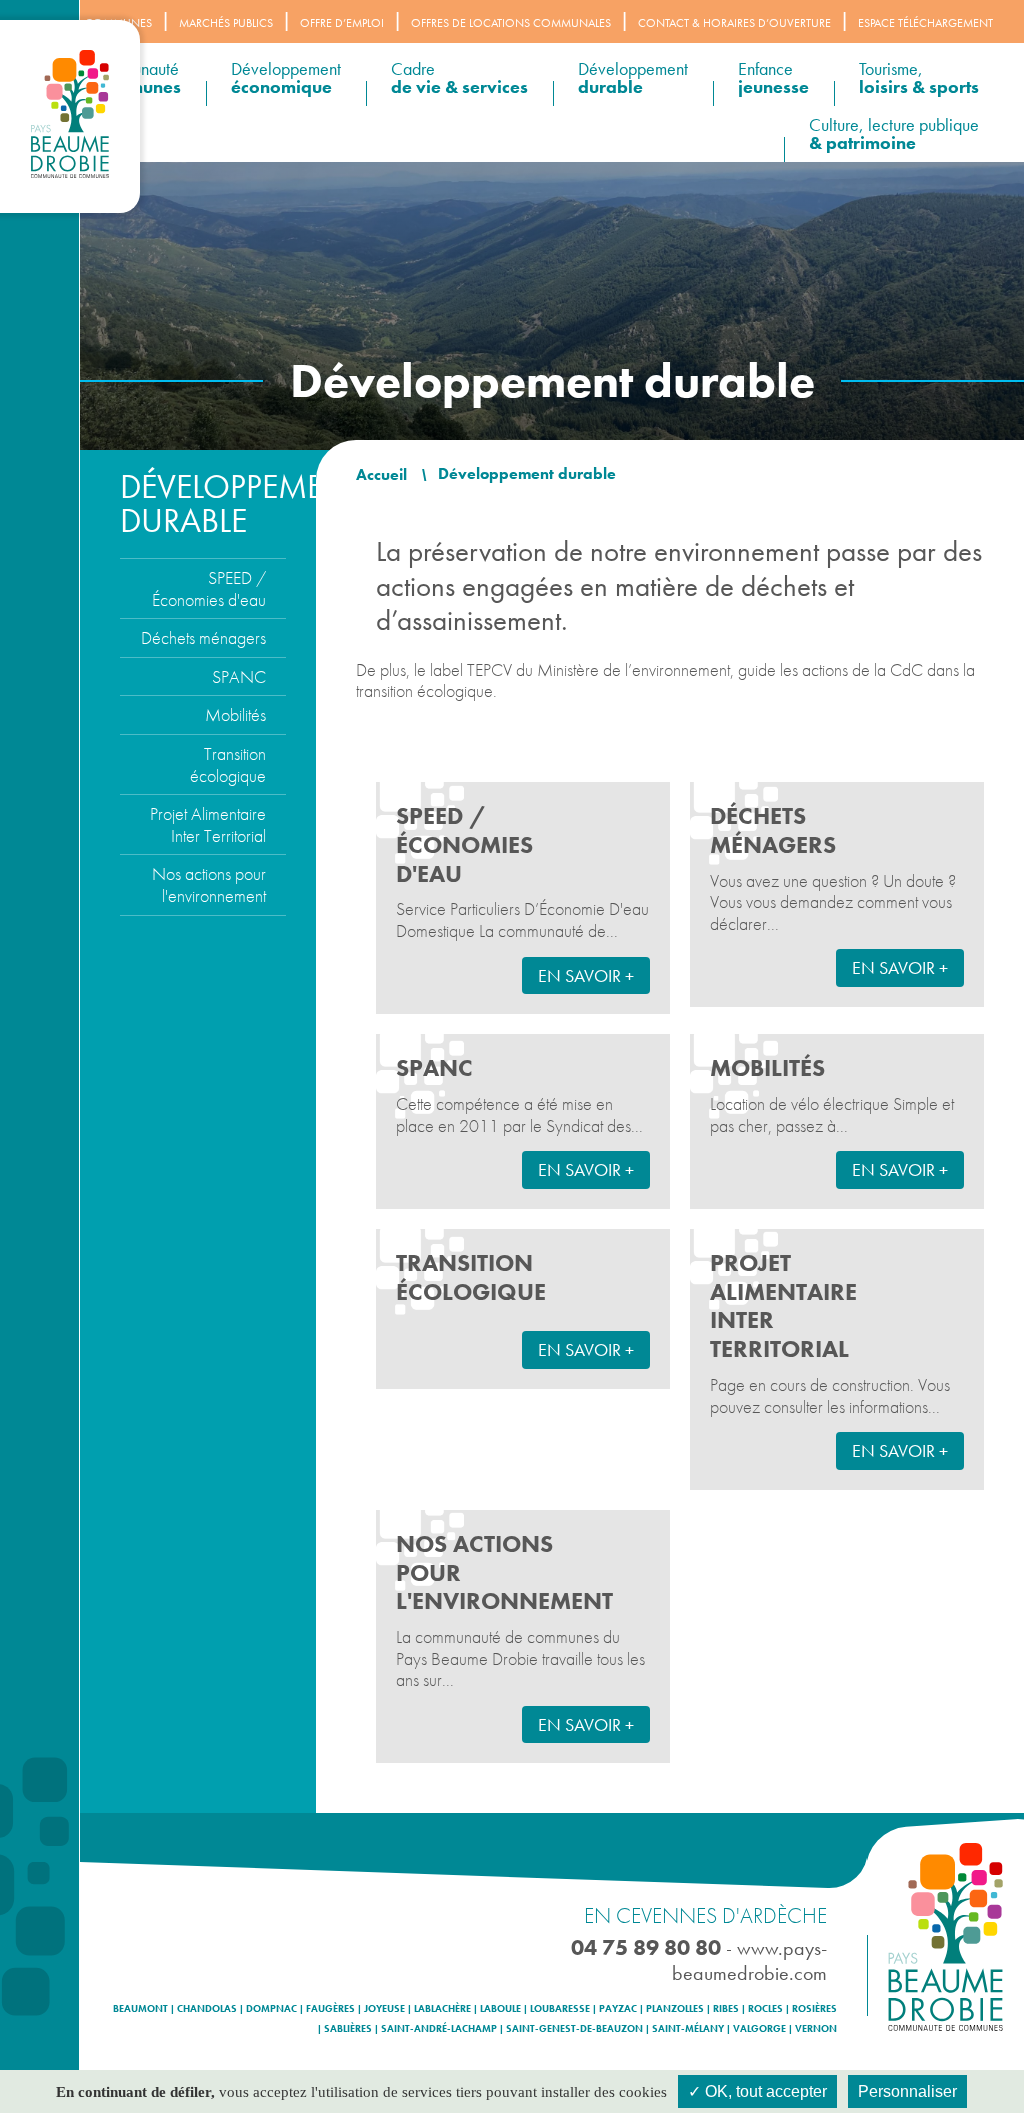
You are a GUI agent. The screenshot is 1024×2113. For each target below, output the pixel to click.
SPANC (239, 676)
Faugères (330, 2009)
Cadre (459, 77)
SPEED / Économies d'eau (209, 588)
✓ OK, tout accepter (757, 2091)
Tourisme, (919, 77)
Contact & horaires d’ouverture (734, 23)
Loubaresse (560, 2009)
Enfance (773, 77)
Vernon (816, 2029)
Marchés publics (226, 23)
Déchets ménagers (203, 637)
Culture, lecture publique (894, 133)
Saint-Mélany (688, 2029)
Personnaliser (907, 2091)
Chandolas (207, 2009)
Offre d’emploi (342, 23)
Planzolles (675, 2009)
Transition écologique (228, 764)
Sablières (348, 2029)
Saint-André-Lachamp (439, 2029)
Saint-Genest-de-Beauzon (574, 2029)
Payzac (618, 2009)
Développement (286, 77)
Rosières (814, 2009)
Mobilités (235, 714)
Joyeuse (384, 2009)
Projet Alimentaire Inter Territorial (208, 824)
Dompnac (271, 2009)
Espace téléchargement (925, 23)
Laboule (500, 2009)
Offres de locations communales (511, 23)
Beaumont (140, 2009)
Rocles (765, 2009)
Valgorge (759, 2029)
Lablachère (442, 2009)
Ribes (726, 2009)
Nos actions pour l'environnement (209, 884)
